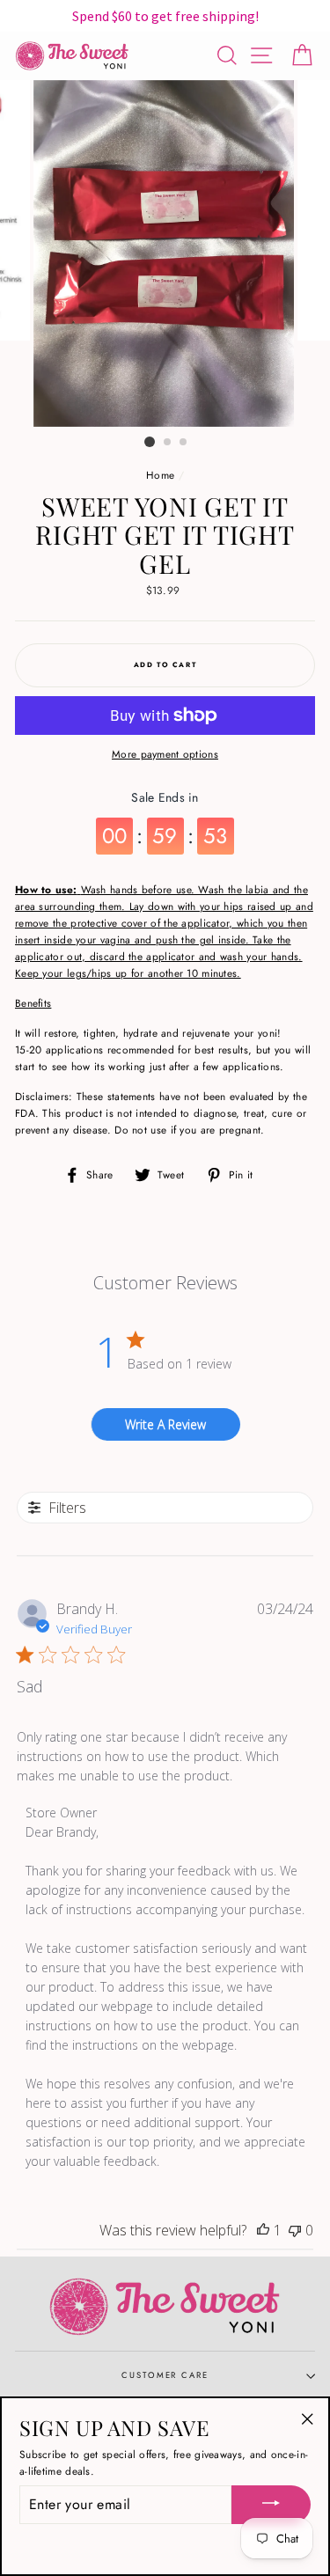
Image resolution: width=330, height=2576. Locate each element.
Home (160, 475)
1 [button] (150, 442)
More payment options (165, 754)
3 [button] (184, 443)
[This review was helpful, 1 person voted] (263, 2230)
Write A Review (165, 1424)
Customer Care (165, 2375)
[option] (165, 254)
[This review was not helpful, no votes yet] (295, 2230)
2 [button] (168, 443)
